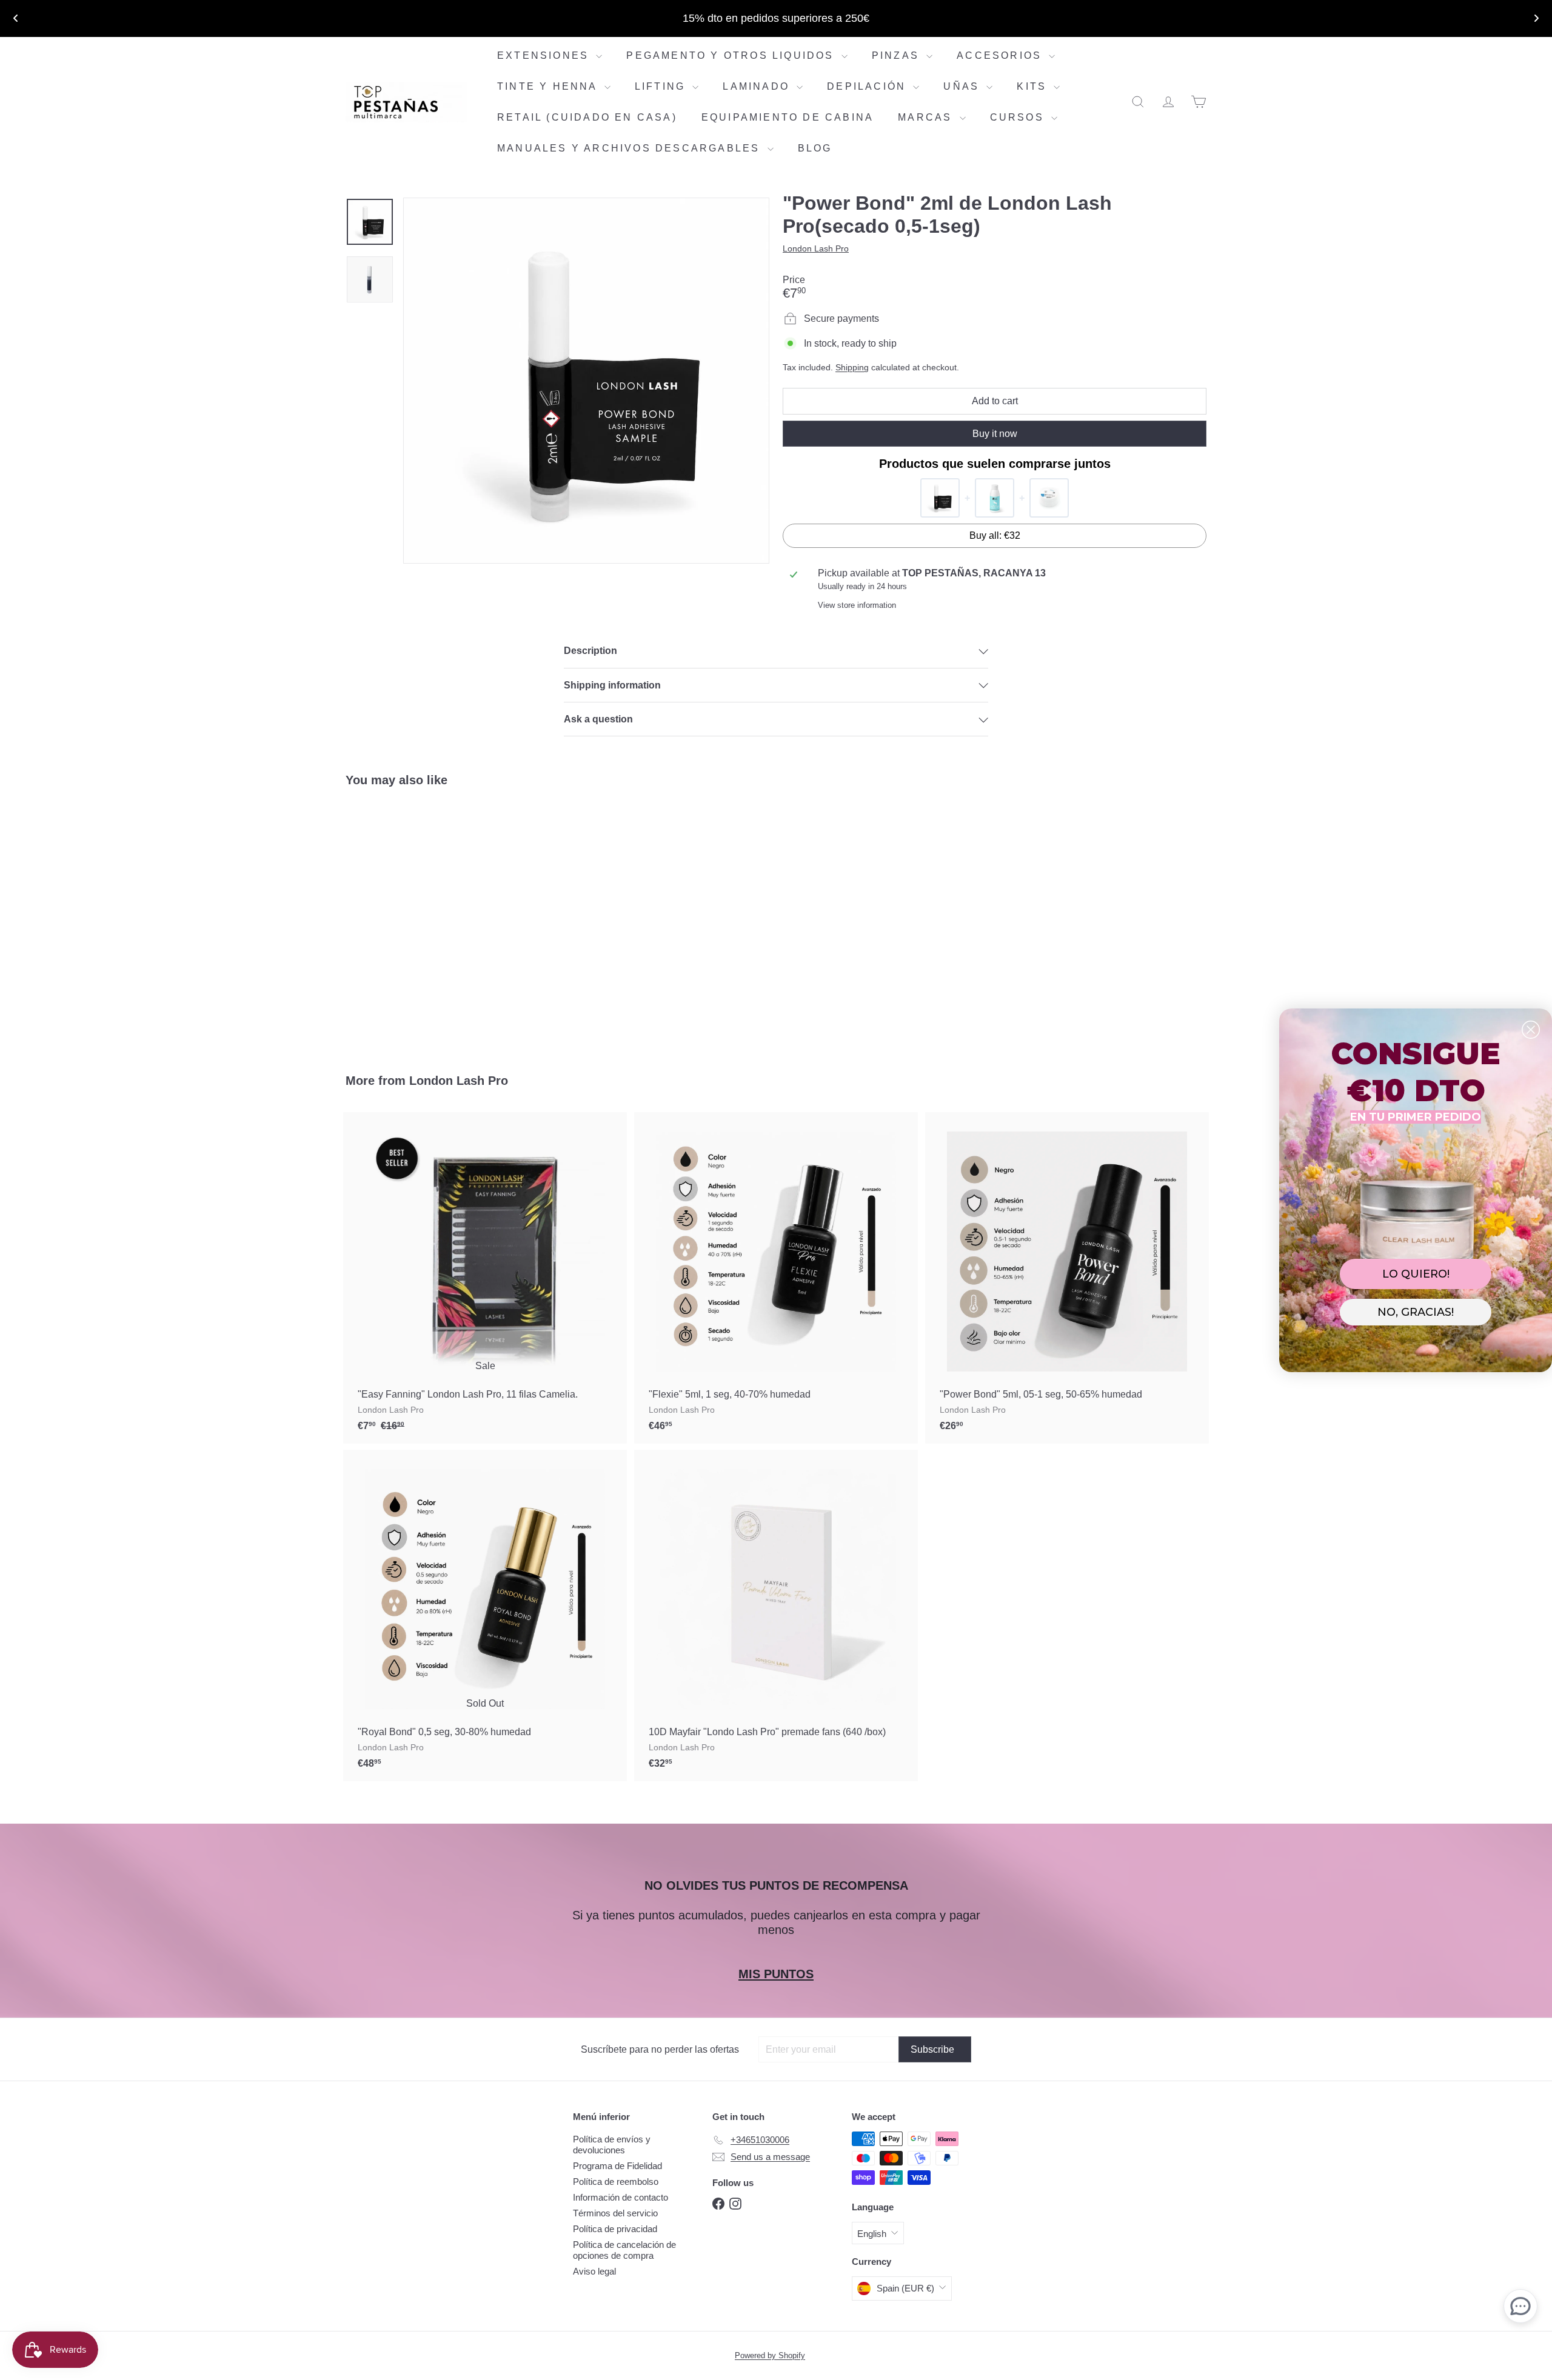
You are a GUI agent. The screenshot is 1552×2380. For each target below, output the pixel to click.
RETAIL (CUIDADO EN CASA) (587, 117)
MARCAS (927, 117)
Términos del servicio (615, 2213)
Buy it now (995, 434)
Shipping (852, 368)
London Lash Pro (459, 1081)
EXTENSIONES (545, 55)
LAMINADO (758, 86)
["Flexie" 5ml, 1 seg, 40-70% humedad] (776, 1278)
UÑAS (963, 86)
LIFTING (662, 86)
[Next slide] (1536, 18)
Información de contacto (620, 2197)
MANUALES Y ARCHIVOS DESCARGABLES (631, 148)
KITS (1034, 86)
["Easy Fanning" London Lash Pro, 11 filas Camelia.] (485, 1278)
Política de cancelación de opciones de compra (624, 2250)
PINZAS (898, 55)
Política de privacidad (615, 2229)
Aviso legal (594, 2271)
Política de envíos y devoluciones (612, 2145)
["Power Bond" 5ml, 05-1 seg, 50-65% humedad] (1067, 1278)
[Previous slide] (16, 18)
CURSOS (1019, 117)
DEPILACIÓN (868, 86)
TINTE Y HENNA (549, 86)
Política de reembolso (616, 2182)
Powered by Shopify (770, 2355)
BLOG (815, 148)
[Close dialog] (1531, 1030)
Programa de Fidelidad (617, 2166)
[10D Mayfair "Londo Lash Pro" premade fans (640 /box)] (776, 1615)
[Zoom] (586, 381)
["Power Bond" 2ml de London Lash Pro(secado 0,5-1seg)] (412, 921)
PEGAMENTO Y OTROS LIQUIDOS (732, 55)
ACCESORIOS (1001, 55)
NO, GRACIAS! (1416, 1312)
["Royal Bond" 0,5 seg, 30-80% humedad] (485, 1615)
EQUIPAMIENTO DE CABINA (788, 117)
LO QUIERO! (1416, 1274)
